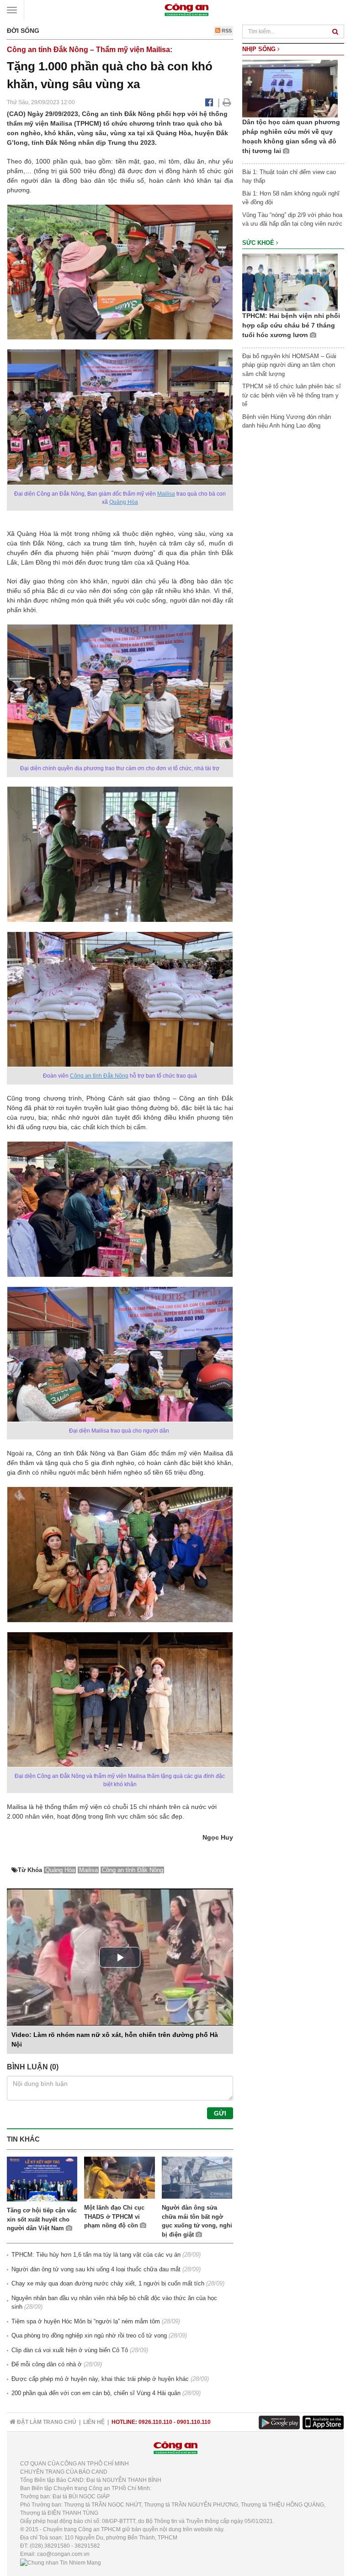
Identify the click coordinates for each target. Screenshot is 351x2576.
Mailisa (166, 494)
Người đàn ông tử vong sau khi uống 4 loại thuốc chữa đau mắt (96, 2269)
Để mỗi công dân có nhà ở (47, 2364)
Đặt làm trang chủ (46, 2422)
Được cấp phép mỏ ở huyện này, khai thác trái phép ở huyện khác (100, 2379)
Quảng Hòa (124, 502)
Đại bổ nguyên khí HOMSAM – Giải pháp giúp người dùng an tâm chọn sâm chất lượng (289, 365)
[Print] (227, 102)
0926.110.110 (155, 2422)
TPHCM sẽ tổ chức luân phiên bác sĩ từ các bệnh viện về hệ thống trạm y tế (292, 395)
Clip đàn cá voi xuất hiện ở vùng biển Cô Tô (70, 2350)
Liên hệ (94, 2422)
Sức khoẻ (259, 243)
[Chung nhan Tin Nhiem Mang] (61, 2562)
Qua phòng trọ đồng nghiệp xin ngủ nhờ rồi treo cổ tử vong (89, 2335)
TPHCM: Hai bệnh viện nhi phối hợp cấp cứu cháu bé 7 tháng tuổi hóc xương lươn (291, 325)
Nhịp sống (260, 49)
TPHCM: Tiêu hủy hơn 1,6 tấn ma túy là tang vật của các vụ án (96, 2255)
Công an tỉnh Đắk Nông (99, 1076)
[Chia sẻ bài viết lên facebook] (209, 102)
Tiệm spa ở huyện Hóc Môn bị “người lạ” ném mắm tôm (86, 2321)
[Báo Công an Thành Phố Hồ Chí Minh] (186, 9)
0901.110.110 (194, 2422)
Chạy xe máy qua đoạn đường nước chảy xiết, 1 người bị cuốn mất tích (108, 2283)
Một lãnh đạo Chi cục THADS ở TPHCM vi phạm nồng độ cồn (114, 2216)
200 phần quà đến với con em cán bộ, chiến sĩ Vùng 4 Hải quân (96, 2393)
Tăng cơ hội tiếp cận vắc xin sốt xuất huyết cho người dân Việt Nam (42, 2219)
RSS (226, 31)
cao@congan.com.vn (63, 2554)
